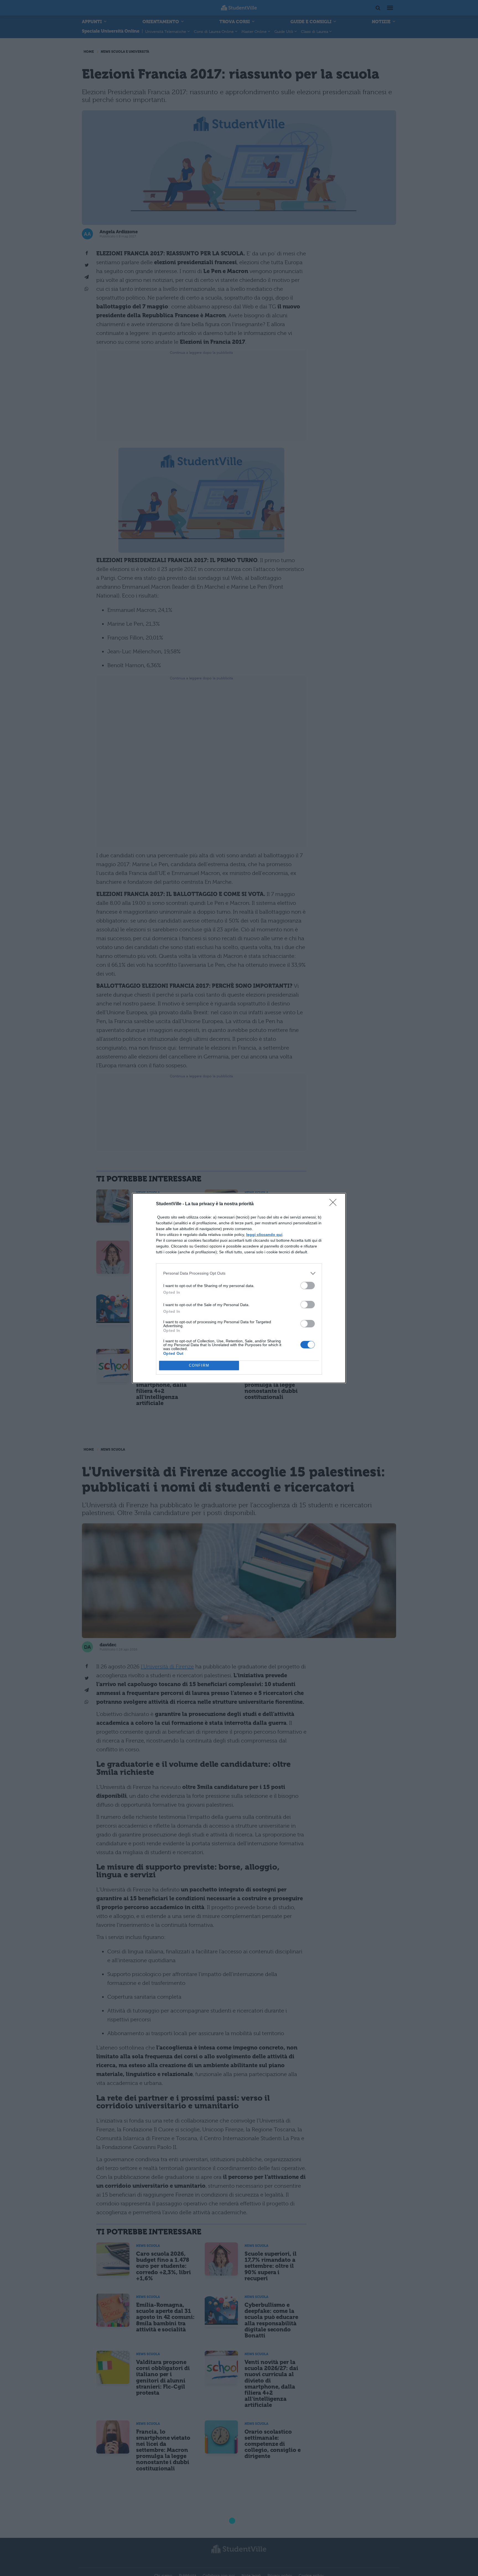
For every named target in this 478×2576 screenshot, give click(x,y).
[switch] (308, 1286)
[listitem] (239, 1273)
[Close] (335, 1204)
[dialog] (239, 1288)
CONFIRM (199, 1365)
